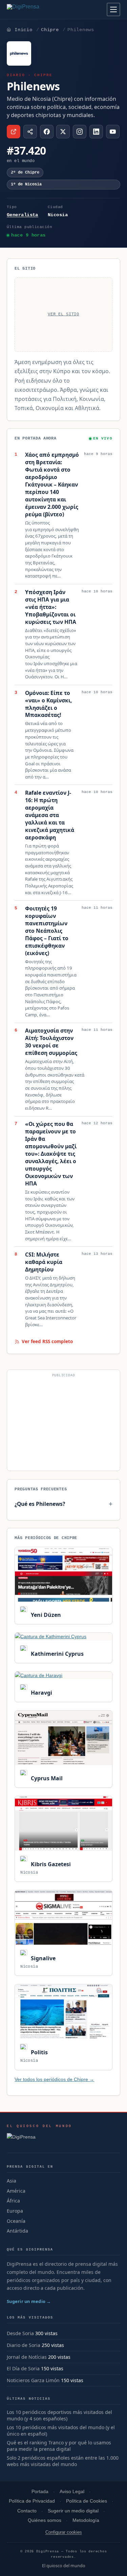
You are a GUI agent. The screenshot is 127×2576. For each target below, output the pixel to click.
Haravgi (41, 1693)
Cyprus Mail (46, 1778)
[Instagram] (80, 132)
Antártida (17, 2231)
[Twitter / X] (63, 132)
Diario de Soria (24, 2345)
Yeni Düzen (45, 1615)
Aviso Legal (72, 2492)
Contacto (27, 2511)
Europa (15, 2211)
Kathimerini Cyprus (56, 1654)
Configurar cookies (64, 2532)
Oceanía (16, 2221)
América (16, 2191)
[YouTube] (113, 132)
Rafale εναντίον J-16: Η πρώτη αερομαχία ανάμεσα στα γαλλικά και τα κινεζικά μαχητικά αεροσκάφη (50, 815)
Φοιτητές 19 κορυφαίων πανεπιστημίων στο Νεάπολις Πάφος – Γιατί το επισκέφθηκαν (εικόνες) (47, 931)
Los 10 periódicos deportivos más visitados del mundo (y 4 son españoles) (59, 2415)
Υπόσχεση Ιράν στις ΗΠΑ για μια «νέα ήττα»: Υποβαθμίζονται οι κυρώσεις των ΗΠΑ (51, 607)
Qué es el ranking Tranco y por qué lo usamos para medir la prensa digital (59, 2446)
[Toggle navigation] (113, 9)
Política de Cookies (87, 2501)
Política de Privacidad (32, 2501)
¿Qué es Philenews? (40, 1504)
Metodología (86, 2520)
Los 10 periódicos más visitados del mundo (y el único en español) (61, 2431)
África (13, 2201)
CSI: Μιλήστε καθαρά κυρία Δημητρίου (44, 1262)
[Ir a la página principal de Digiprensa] (38, 9)
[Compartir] (30, 132)
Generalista (23, 215)
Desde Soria (20, 2333)
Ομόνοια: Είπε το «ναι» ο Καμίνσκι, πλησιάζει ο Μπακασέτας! (48, 704)
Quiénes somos (45, 2520)
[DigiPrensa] (39, 2139)
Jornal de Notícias (27, 2357)
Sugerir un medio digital (73, 2511)
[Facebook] (47, 132)
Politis (38, 2052)
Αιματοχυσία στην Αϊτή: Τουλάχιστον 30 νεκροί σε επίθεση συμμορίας (51, 1042)
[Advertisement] (63, 1423)
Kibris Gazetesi (50, 1864)
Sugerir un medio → (29, 2301)
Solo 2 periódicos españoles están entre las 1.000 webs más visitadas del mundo (63, 2461)
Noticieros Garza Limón (33, 2380)
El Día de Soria (23, 2368)
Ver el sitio (63, 314)
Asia (12, 2181)
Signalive (42, 1958)
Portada (40, 2492)
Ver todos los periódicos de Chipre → (54, 2079)
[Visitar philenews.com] (14, 132)
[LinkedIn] (96, 132)
